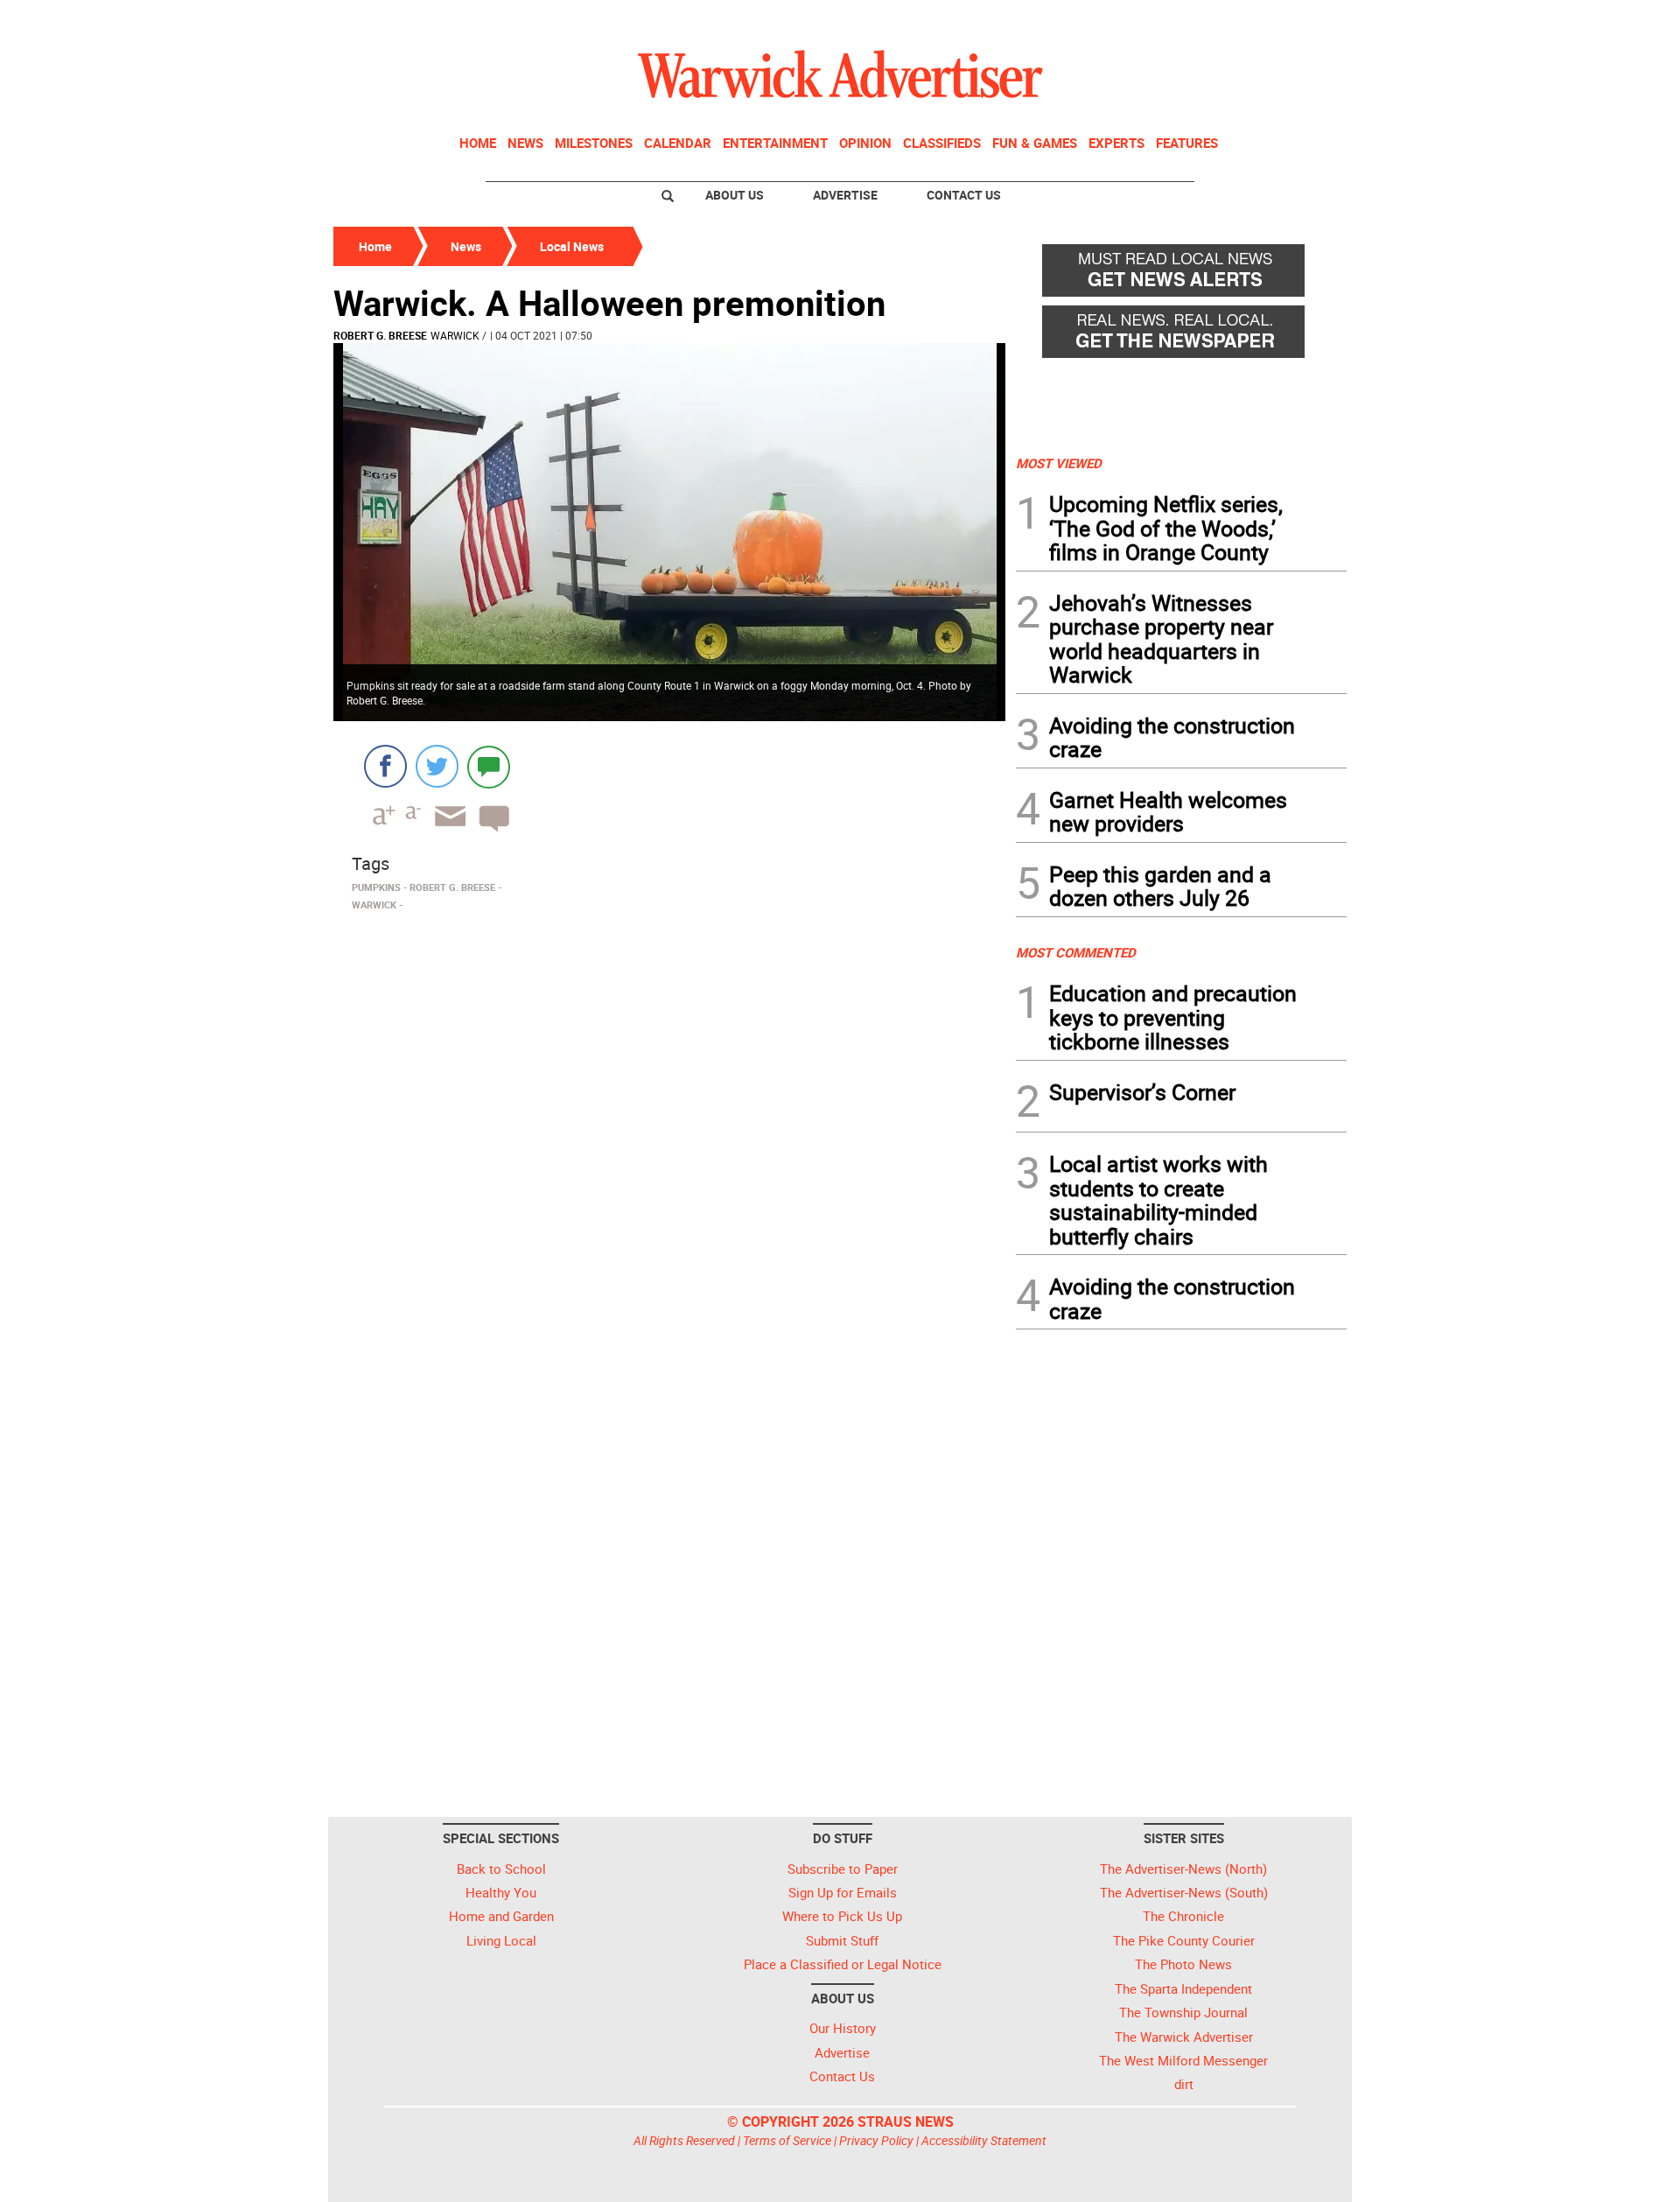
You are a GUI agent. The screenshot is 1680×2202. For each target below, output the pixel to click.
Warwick (455, 335)
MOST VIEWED (1059, 463)
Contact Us (964, 195)
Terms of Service (787, 2140)
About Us (735, 195)
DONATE (1304, 20)
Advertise (845, 195)
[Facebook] (385, 766)
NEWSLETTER (1206, 20)
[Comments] (489, 766)
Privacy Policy (876, 2140)
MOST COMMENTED (1076, 952)
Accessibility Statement (984, 2140)
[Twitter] (437, 766)
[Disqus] (669, 1140)
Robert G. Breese (380, 335)
